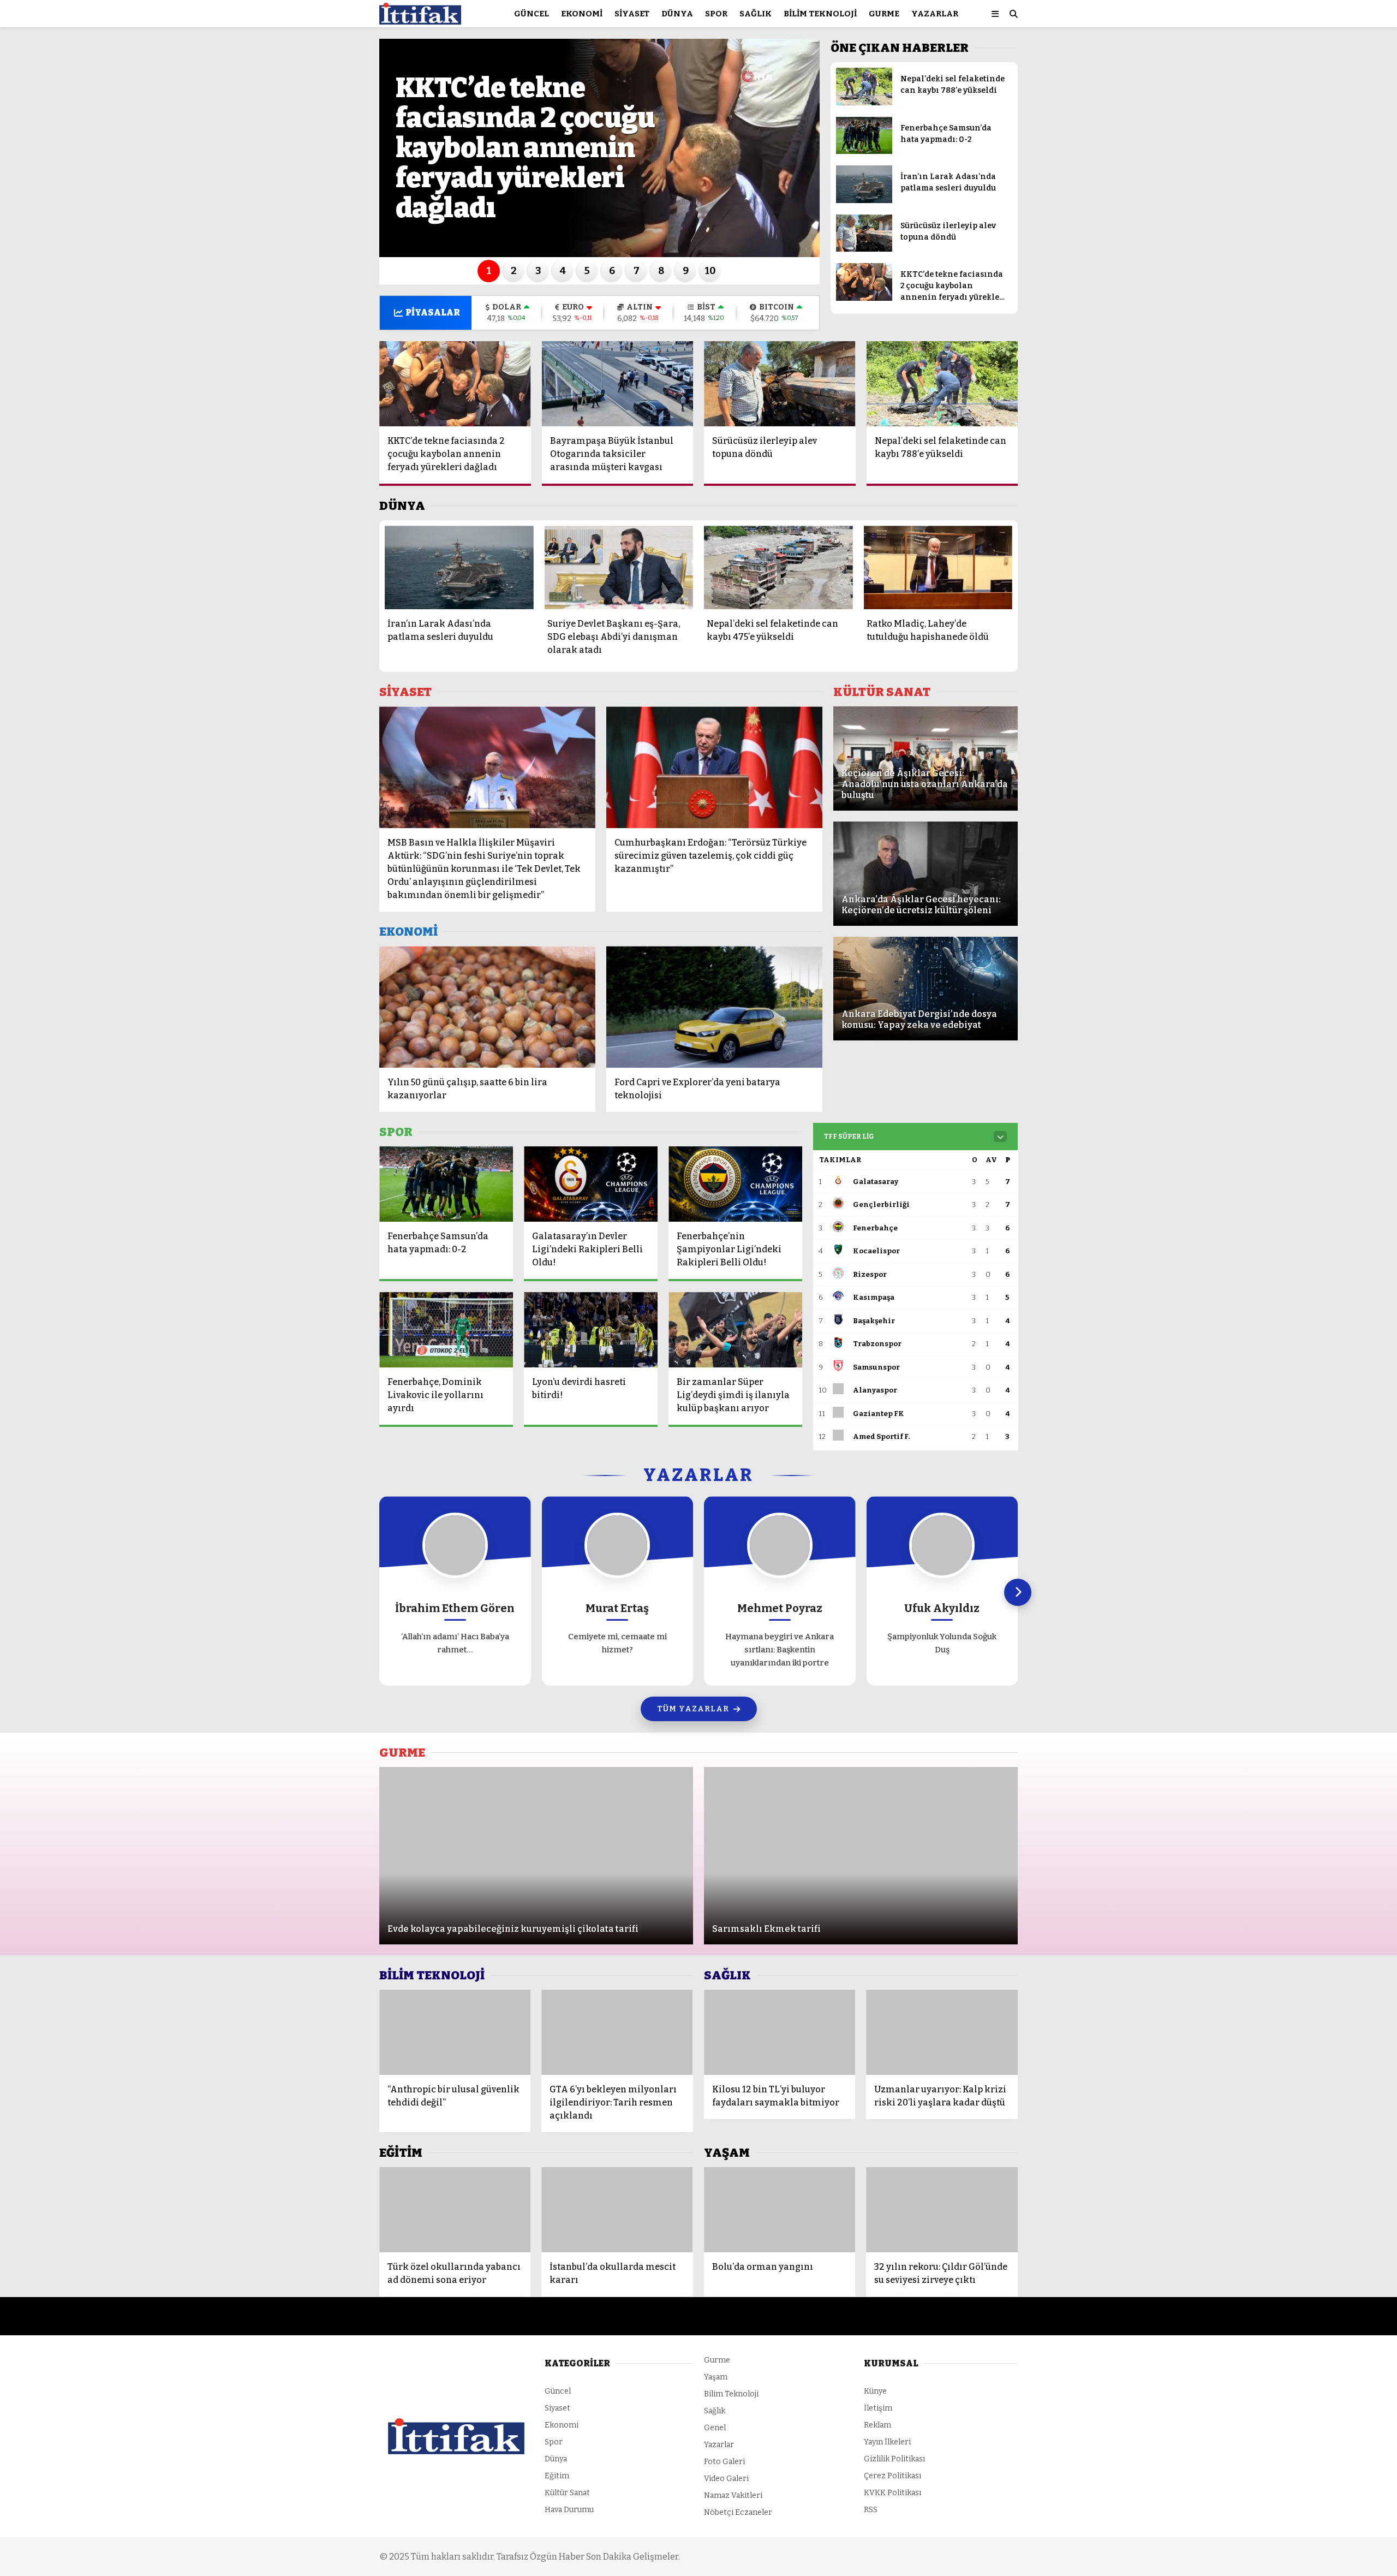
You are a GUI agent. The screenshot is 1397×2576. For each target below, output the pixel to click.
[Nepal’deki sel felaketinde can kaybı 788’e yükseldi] (864, 103)
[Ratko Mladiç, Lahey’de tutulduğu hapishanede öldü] (938, 567)
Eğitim (557, 2476)
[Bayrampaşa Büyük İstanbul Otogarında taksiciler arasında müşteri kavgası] (618, 384)
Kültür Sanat (567, 2493)
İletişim (878, 2408)
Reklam (877, 2425)
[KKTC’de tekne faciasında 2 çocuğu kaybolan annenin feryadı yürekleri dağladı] (864, 298)
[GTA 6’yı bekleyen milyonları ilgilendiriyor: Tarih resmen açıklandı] (617, 2032)
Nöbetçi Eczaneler (738, 2512)
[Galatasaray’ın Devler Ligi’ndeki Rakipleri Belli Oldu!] (591, 1184)
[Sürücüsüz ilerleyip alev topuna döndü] (864, 249)
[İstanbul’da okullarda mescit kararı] (617, 2210)
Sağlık (756, 14)
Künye (875, 2391)
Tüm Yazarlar (693, 1709)
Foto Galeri (724, 2462)
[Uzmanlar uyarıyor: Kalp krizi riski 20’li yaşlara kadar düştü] (942, 2032)
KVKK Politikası (892, 2493)
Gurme (884, 14)
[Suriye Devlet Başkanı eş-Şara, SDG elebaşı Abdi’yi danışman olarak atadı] (619, 567)
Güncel (532, 14)
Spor (716, 14)
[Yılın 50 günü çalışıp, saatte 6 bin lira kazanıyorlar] (487, 1007)
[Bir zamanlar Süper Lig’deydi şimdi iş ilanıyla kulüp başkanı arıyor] (735, 1330)
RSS (871, 2510)
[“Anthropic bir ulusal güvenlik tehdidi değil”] (455, 2032)
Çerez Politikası (892, 2476)
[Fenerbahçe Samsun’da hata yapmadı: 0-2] (864, 151)
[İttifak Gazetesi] (420, 19)
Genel (715, 2428)
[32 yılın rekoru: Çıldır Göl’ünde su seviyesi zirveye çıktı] (942, 2210)
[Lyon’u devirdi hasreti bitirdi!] (591, 1330)
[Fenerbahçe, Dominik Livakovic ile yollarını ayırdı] (446, 1330)
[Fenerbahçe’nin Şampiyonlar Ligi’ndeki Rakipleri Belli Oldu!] (735, 1184)
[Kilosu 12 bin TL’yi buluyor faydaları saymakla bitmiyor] (780, 2032)
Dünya (677, 14)
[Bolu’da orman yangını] (780, 2210)
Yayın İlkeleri (887, 2442)
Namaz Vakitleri (733, 2495)
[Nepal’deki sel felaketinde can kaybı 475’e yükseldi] (778, 567)
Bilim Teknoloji (820, 14)
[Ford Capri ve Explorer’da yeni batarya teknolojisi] (714, 1007)
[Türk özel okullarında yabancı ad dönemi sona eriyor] (455, 2210)
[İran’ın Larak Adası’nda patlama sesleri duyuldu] (864, 201)
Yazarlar (935, 14)
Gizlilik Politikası (894, 2459)
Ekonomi (582, 14)
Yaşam (716, 2377)
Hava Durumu (569, 2510)
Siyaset (632, 14)
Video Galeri (726, 2479)
